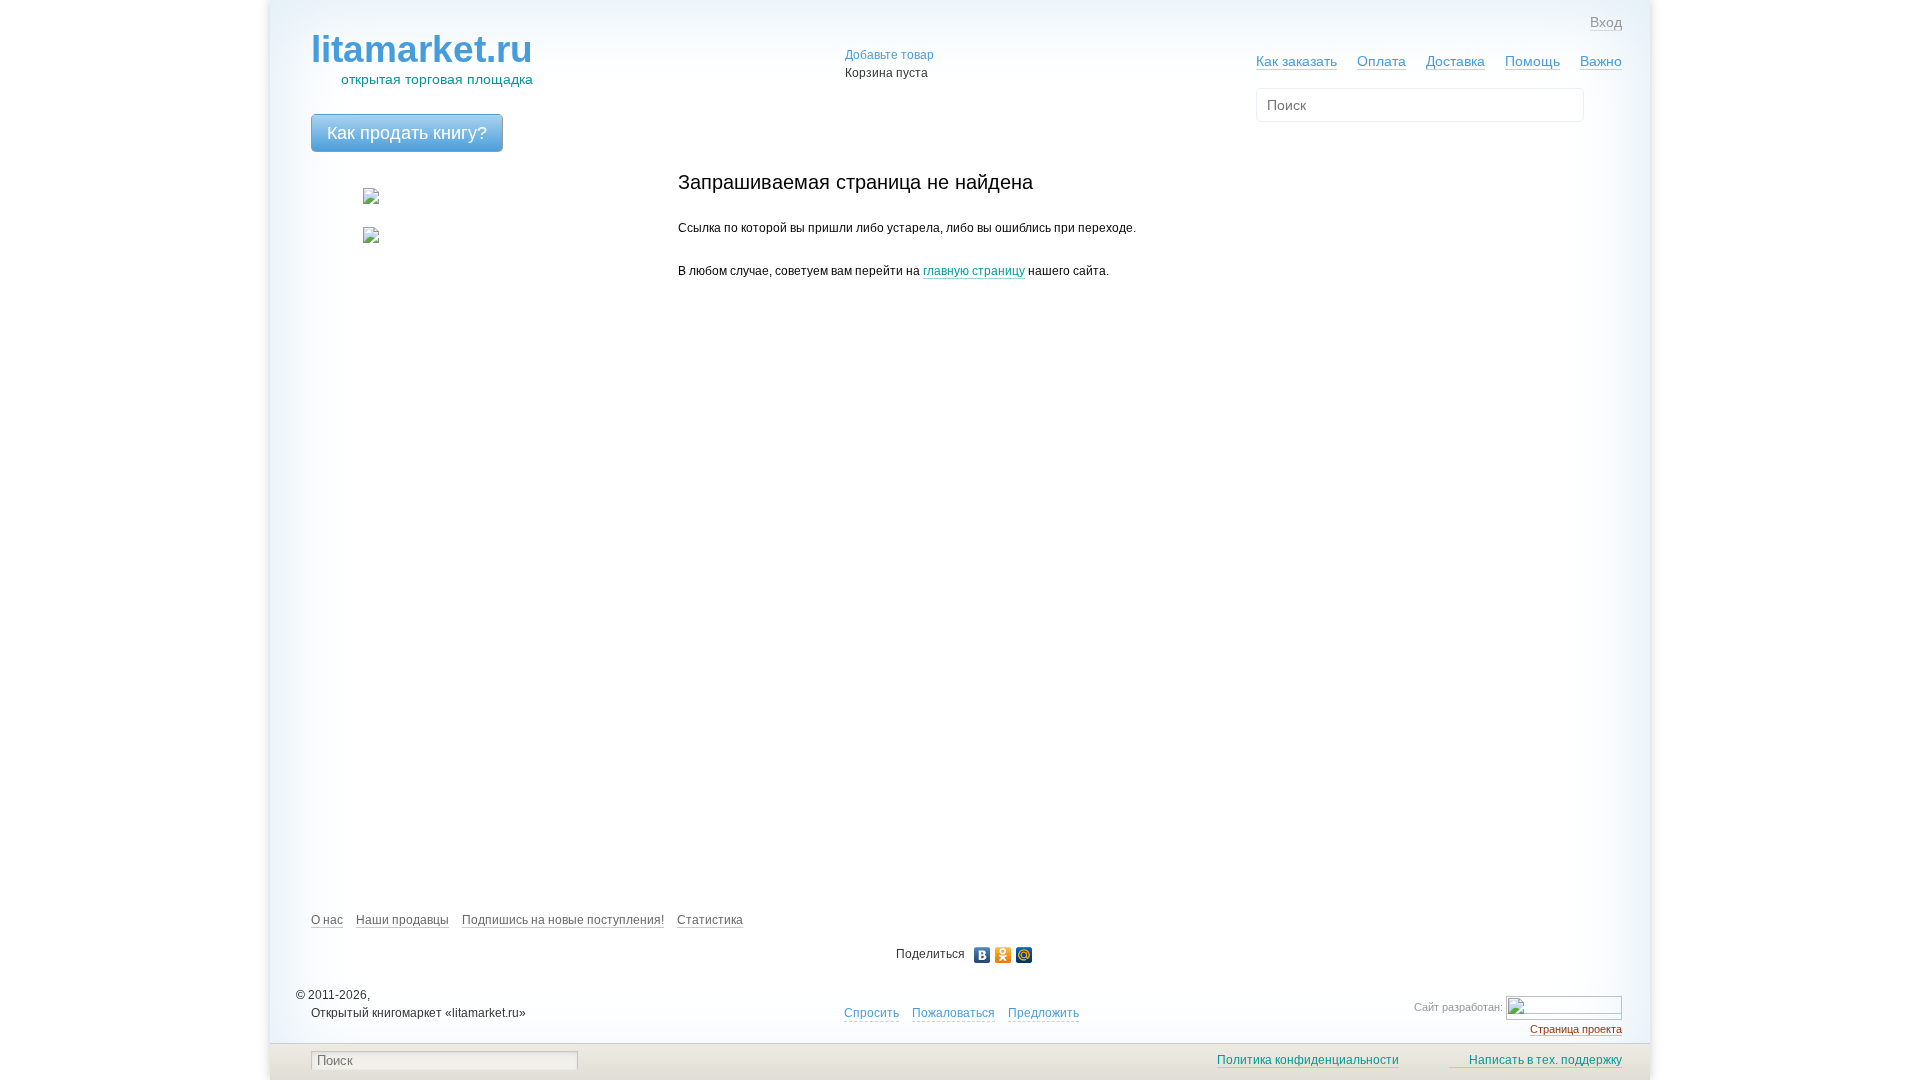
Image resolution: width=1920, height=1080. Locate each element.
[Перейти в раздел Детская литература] (358, 200)
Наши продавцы (402, 920)
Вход (1606, 22)
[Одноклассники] (1003, 955)
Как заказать (1296, 61)
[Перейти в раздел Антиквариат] (358, 239)
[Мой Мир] (1024, 955)
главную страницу (974, 271)
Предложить (1043, 1013)
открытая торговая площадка (422, 58)
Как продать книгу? (407, 133)
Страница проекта (1576, 1029)
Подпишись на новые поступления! (563, 920)
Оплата (1381, 61)
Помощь (1532, 61)
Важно (1601, 61)
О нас (327, 920)
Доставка (1455, 61)
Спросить (871, 1013)
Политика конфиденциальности (1308, 1060)
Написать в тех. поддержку (1545, 1060)
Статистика (710, 920)
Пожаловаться (953, 1013)
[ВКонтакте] (982, 955)
